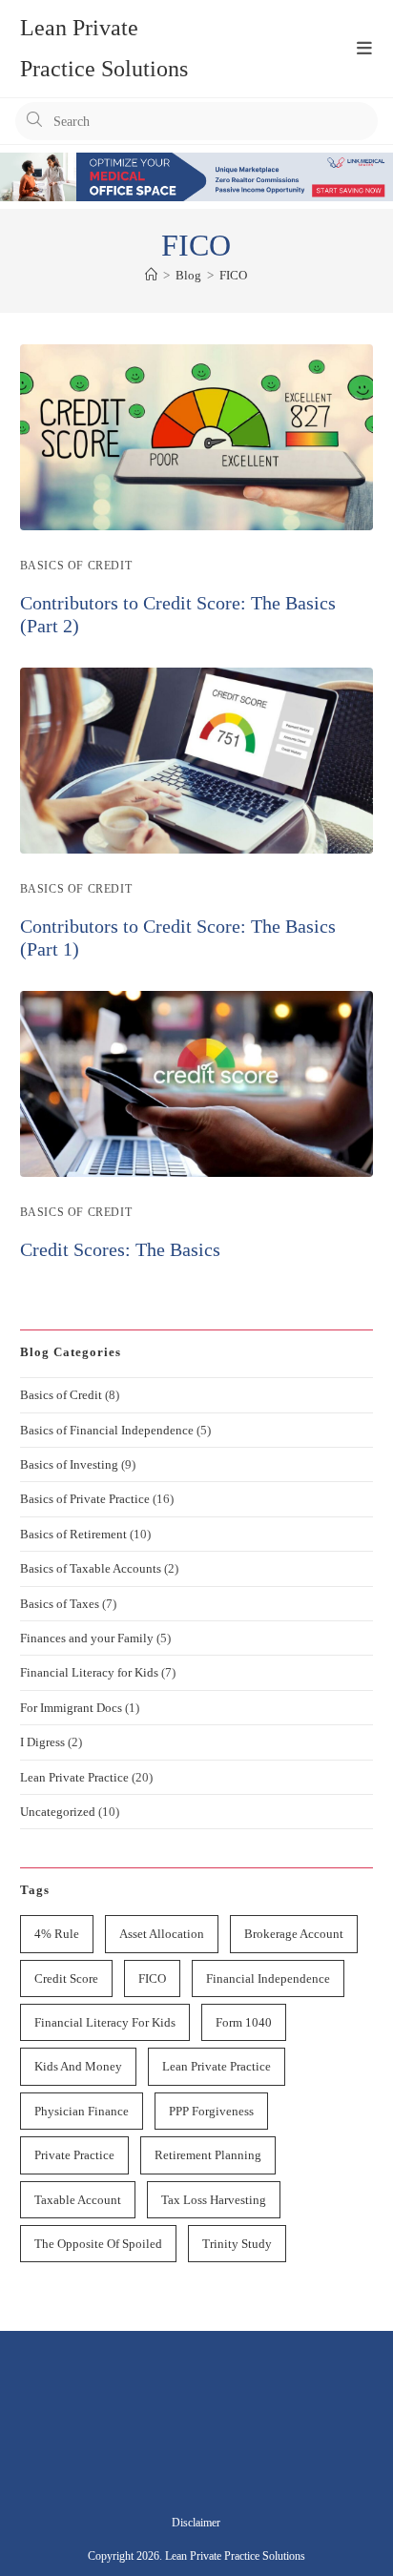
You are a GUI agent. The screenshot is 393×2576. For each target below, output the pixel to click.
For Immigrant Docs (71, 1708)
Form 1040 (244, 2022)
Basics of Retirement (73, 1534)
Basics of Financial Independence (107, 1430)
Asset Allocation (162, 1934)
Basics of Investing (69, 1464)
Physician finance (82, 2111)
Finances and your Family (87, 1638)
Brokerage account (294, 1934)
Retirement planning (208, 2155)
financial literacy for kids (105, 2022)
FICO (233, 275)
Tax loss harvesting (214, 2200)
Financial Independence (268, 1978)
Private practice (74, 2155)
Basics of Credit (76, 566)
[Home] (151, 275)
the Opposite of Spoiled (98, 2244)
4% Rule (57, 1934)
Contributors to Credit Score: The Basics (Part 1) (178, 938)
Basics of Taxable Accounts (91, 1568)
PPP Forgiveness (211, 2111)
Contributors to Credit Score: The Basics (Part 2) (178, 614)
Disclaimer (196, 2523)
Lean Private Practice (74, 1777)
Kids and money (78, 2066)
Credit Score (66, 1978)
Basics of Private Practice (85, 1499)
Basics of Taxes (60, 1604)
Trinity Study (237, 2244)
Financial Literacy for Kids (89, 1672)
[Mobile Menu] (354, 49)
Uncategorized (58, 1812)
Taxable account (78, 2200)
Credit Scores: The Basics (120, 1249)
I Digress (42, 1742)
